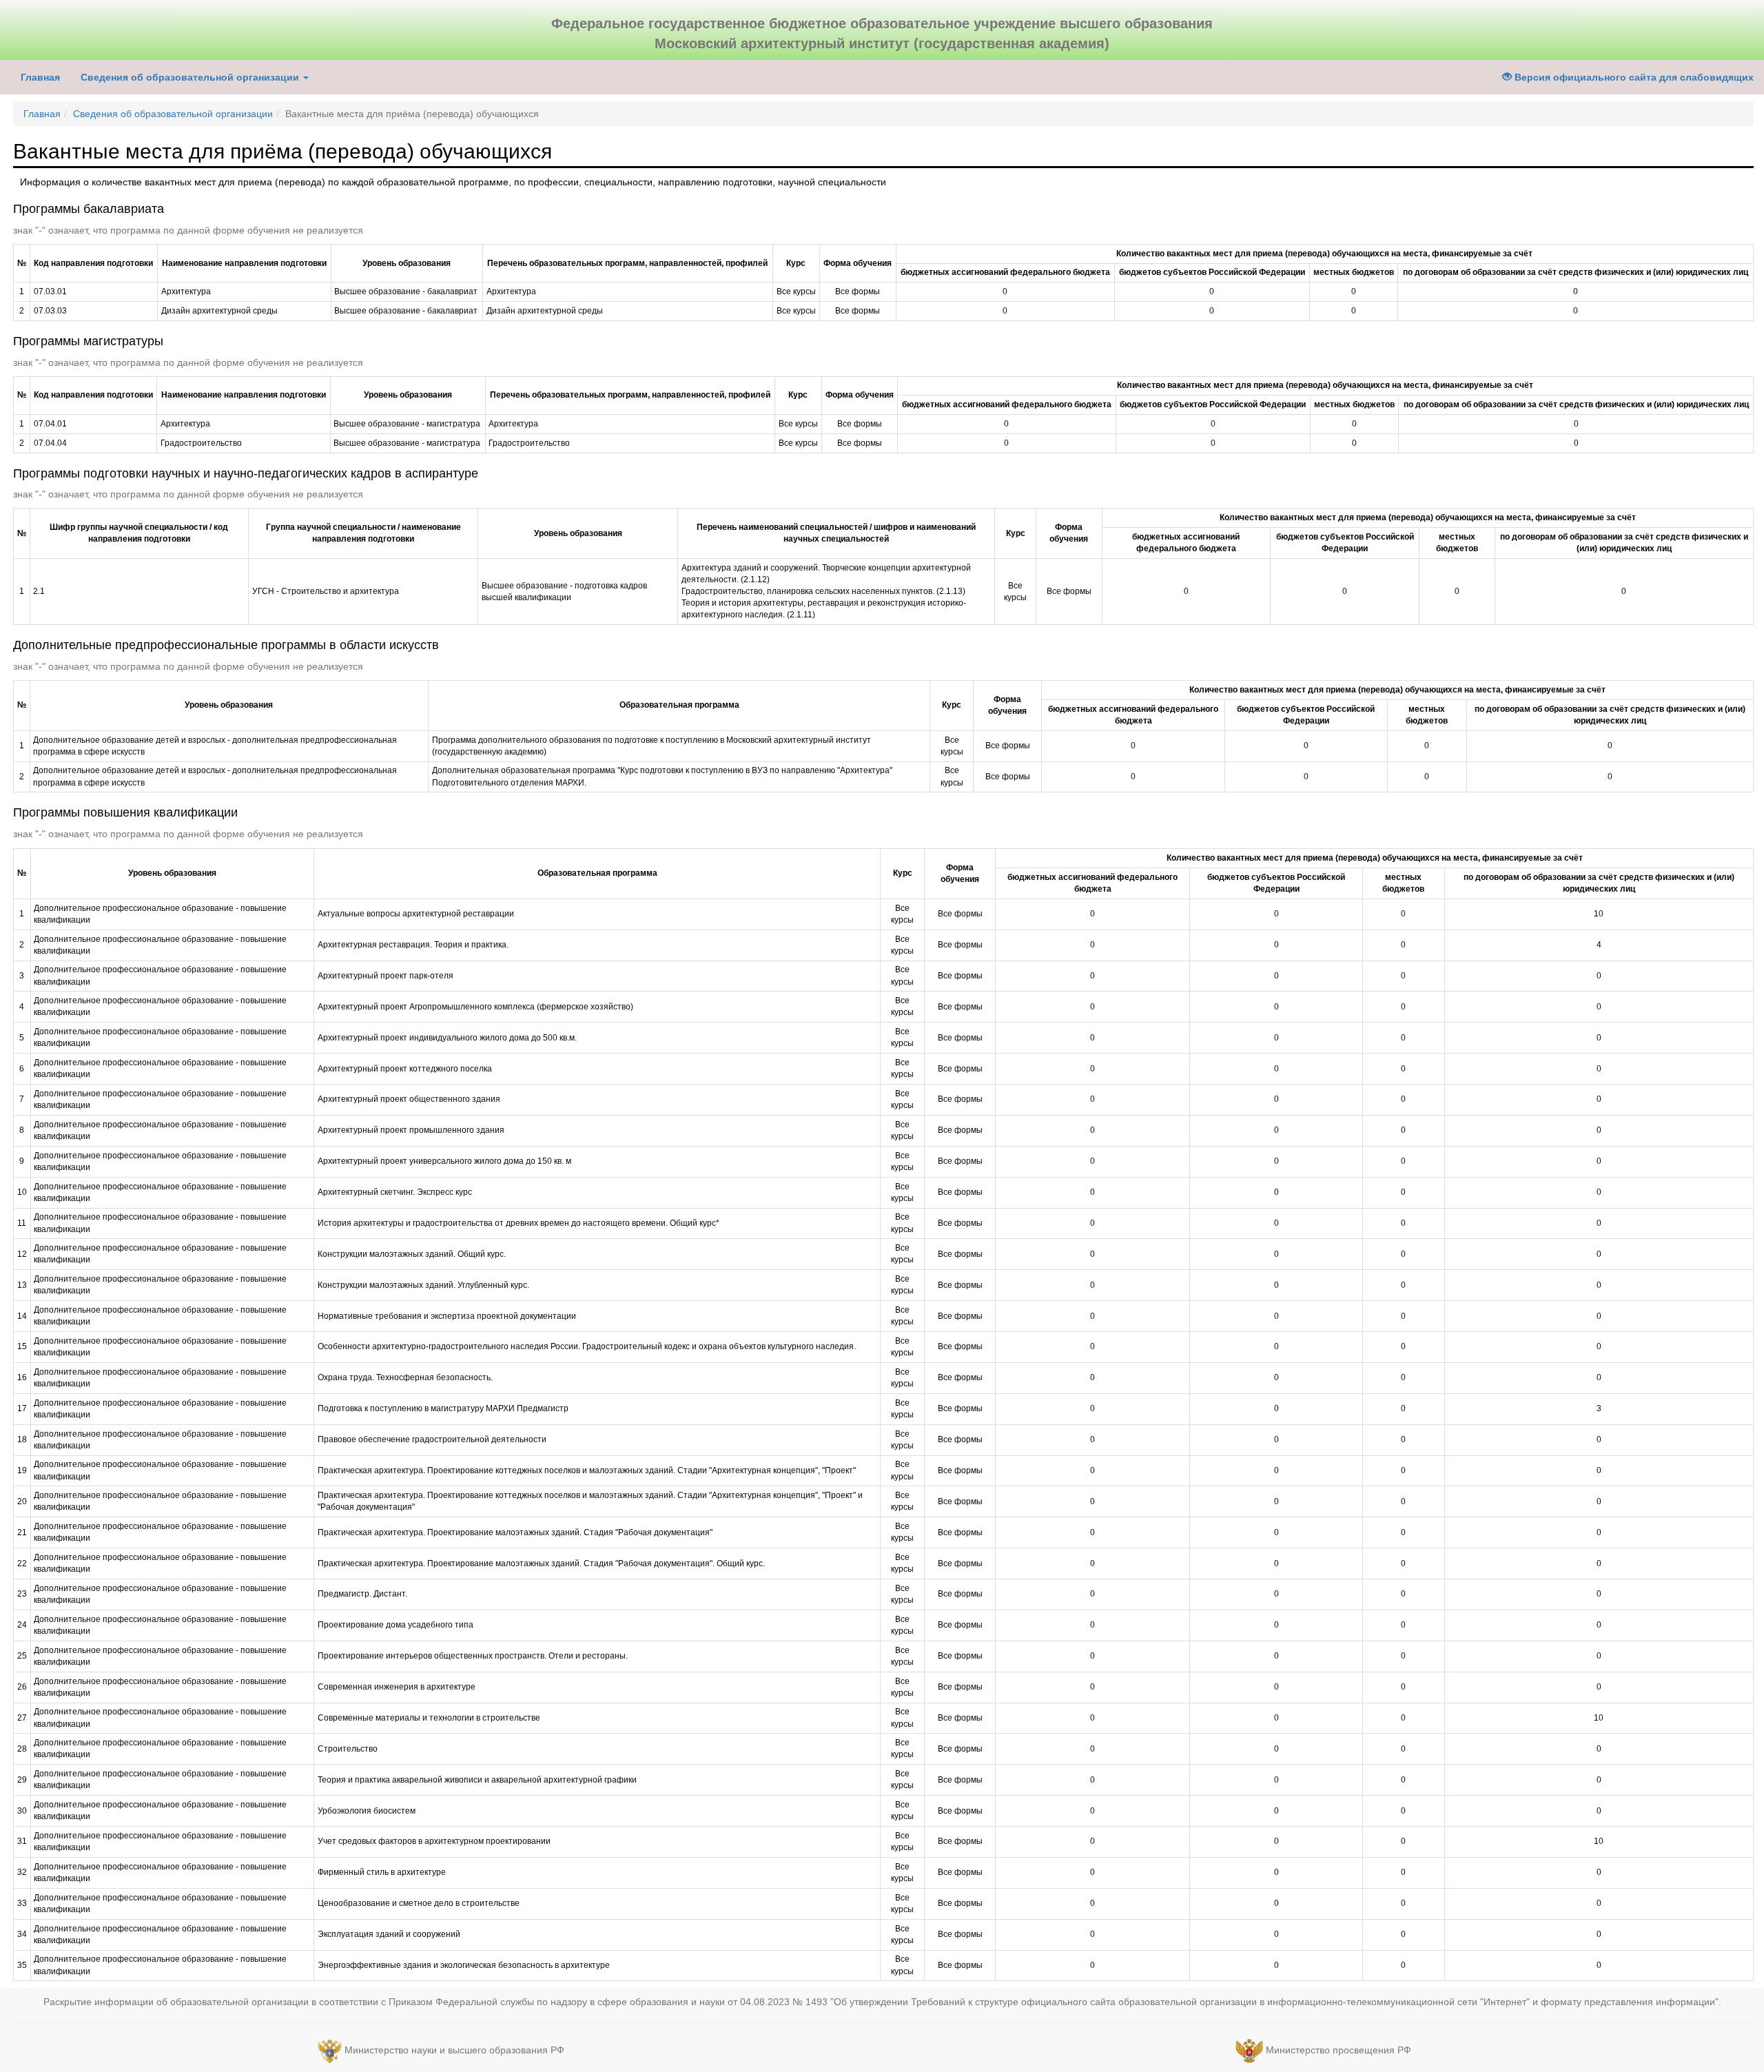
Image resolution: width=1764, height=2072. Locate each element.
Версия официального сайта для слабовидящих (1633, 77)
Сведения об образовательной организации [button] (191, 77)
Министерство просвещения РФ (1339, 2051)
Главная (40, 77)
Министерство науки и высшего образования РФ (454, 2051)
